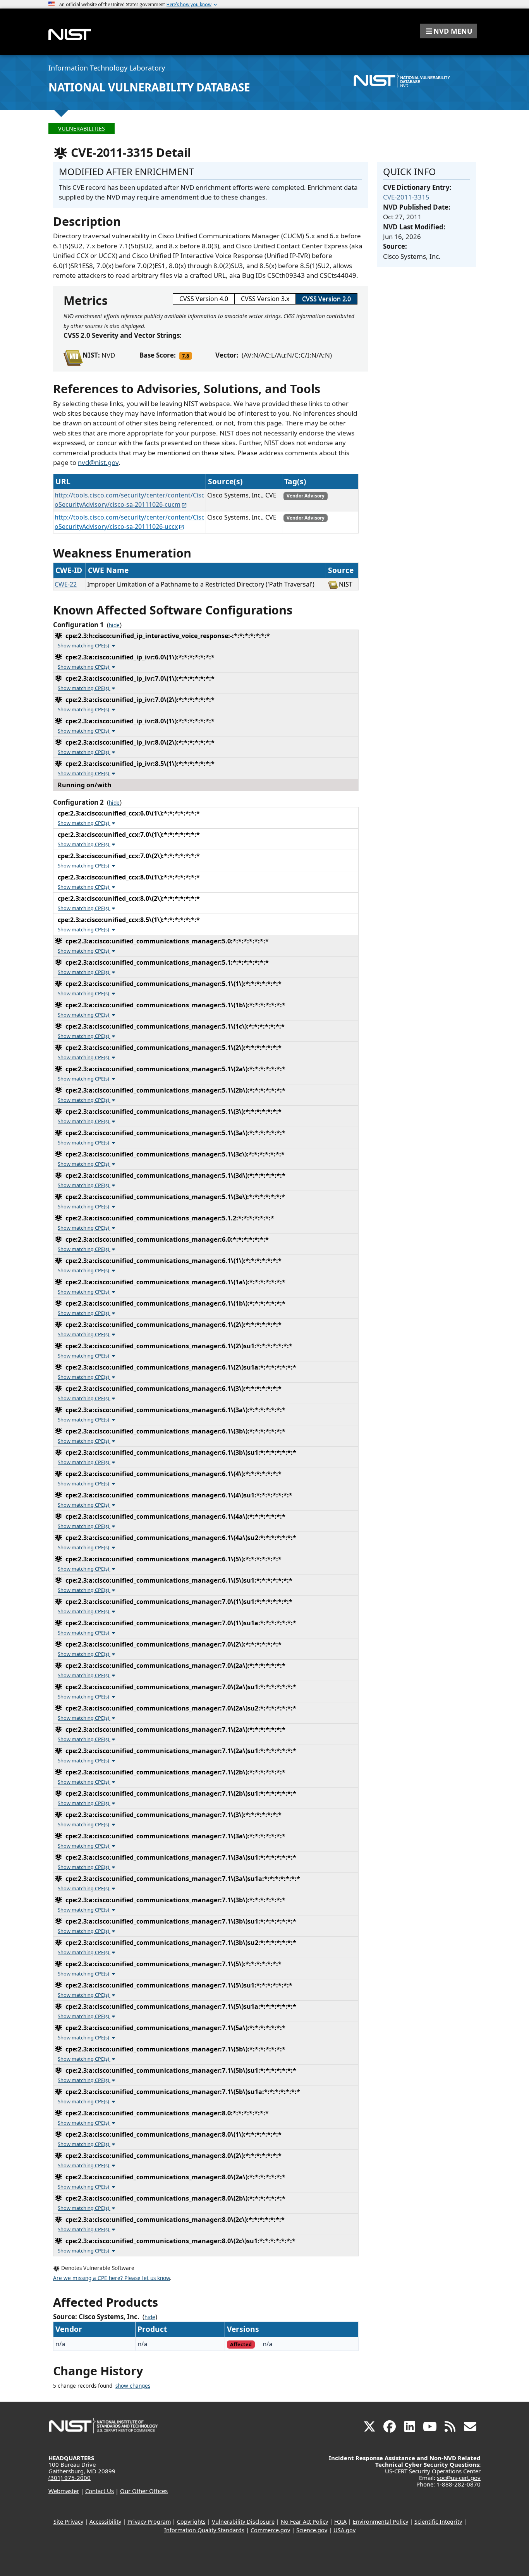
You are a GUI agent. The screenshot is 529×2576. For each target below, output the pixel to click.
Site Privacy (68, 2522)
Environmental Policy (380, 2522)
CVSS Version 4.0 (204, 299)
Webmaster (64, 2491)
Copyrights (191, 2522)
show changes (133, 2386)
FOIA (340, 2522)
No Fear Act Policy (304, 2522)
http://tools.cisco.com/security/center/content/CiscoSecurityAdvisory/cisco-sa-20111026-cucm (130, 500)
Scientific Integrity (438, 2522)
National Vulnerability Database (149, 87)
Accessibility (105, 2522)
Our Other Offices (144, 2491)
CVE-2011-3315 (406, 197)
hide (114, 625)
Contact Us (100, 2491)
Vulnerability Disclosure (243, 2522)
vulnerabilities (82, 128)
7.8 (185, 356)
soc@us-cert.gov (459, 2478)
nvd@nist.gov (98, 462)
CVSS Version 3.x (265, 299)
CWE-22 (66, 584)
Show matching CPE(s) (84, 645)
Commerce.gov (270, 2530)
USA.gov (344, 2530)
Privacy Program (149, 2522)
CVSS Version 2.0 (326, 299)
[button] (448, 31)
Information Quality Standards (204, 2530)
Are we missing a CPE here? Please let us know (112, 2278)
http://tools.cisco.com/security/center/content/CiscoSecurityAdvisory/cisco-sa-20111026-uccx (130, 522)
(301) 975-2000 (70, 2478)
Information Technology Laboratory (107, 68)
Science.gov (312, 2530)
